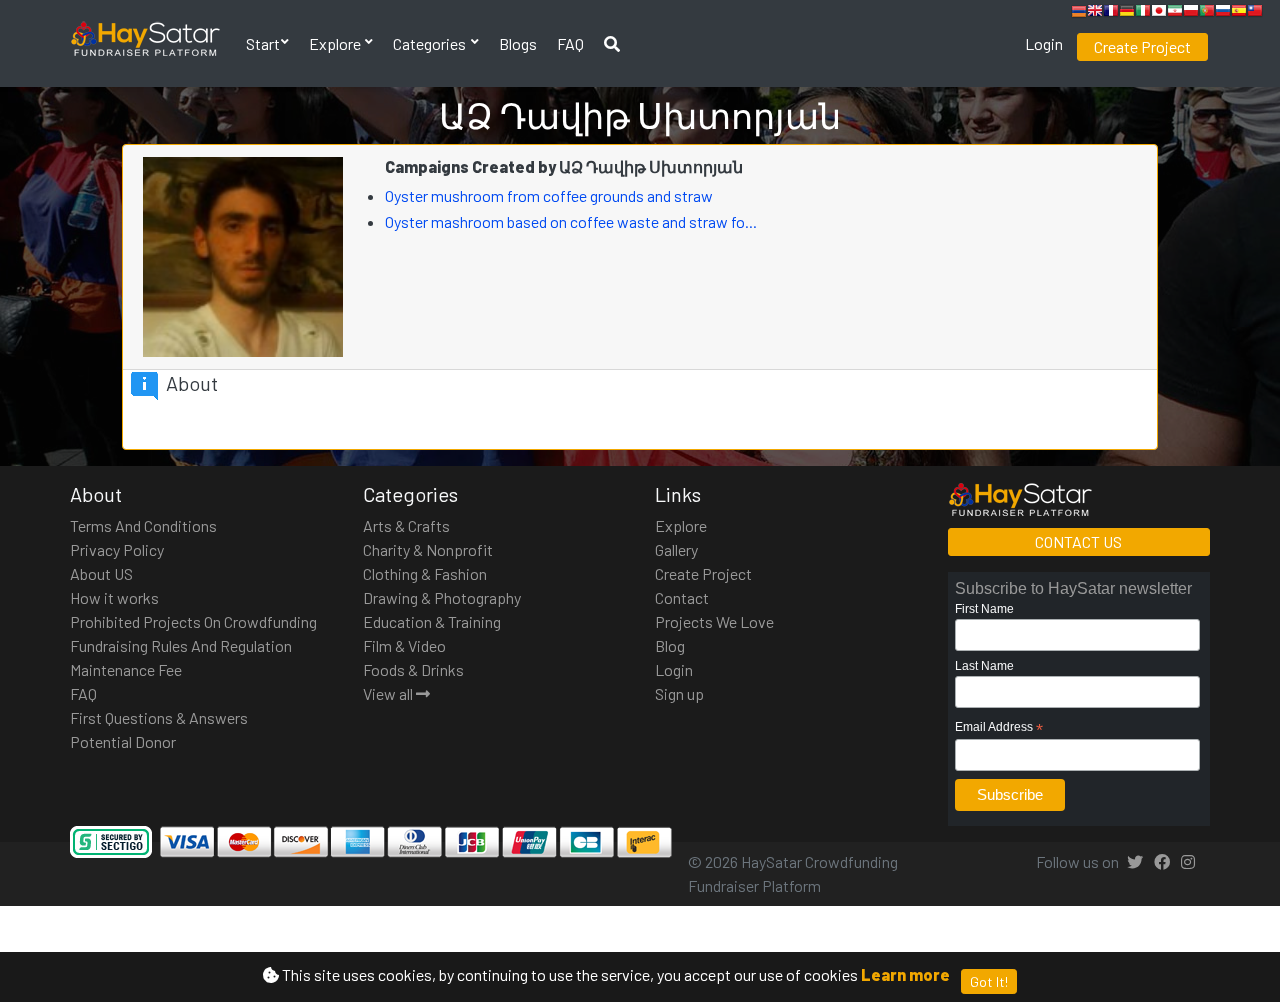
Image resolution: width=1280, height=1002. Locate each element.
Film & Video (404, 645)
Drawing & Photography (442, 597)
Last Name (984, 666)
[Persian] (1175, 13)
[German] (1127, 13)
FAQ (570, 43)
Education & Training (432, 621)
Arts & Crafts (406, 525)
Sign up (679, 693)
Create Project (1142, 46)
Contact (682, 597)
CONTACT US (1078, 541)
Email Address (999, 728)
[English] (1095, 13)
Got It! (989, 981)
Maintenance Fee (126, 669)
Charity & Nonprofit (428, 549)
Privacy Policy (117, 549)
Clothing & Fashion (425, 573)
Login (1044, 43)
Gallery (676, 549)
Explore (336, 43)
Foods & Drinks (413, 669)
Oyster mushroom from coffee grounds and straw (550, 195)
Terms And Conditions (143, 525)
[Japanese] (1159, 13)
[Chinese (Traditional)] (1255, 13)
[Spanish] (1239, 13)
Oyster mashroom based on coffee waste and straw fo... (572, 221)
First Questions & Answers (159, 717)
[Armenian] (1079, 13)
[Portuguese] (1207, 13)
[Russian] (1223, 13)
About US (101, 573)
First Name (984, 609)
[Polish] (1191, 13)
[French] (1111, 13)
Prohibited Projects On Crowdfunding (193, 621)
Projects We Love (714, 621)
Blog (670, 645)
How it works (114, 597)
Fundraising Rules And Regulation (181, 645)
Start (263, 43)
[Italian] (1143, 13)
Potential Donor (123, 741)
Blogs (518, 43)
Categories (431, 43)
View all (389, 693)
